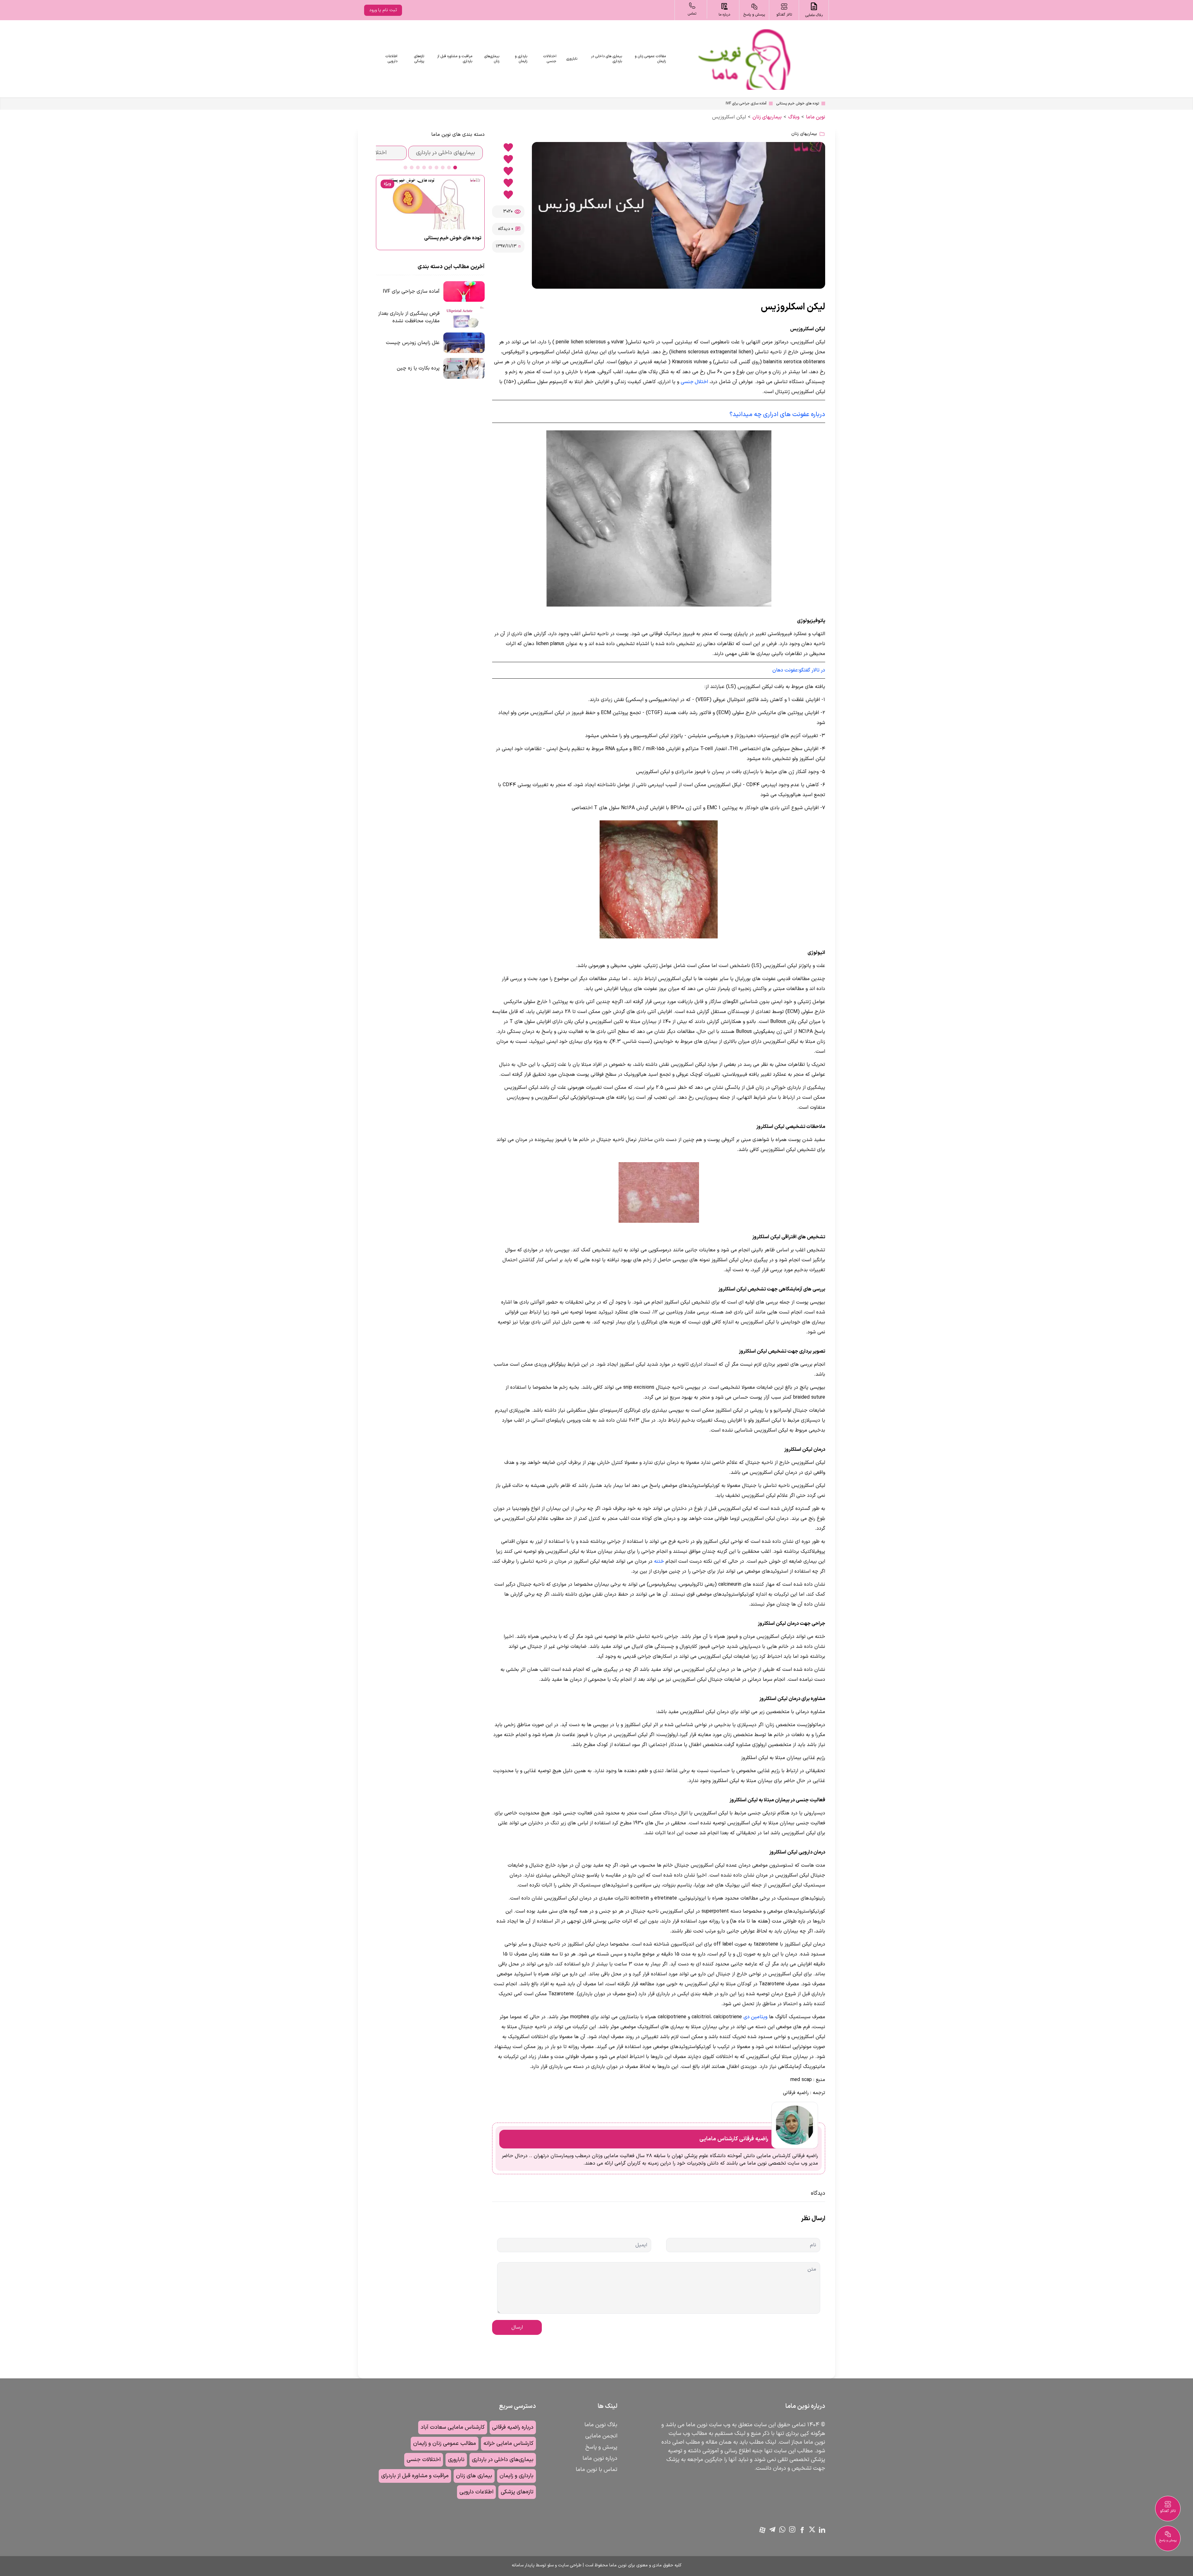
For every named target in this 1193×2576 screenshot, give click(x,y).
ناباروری (572, 59)
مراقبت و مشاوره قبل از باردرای (415, 2476)
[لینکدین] (822, 2530)
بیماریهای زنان (767, 117)
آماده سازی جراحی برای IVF (746, 103)
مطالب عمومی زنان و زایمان (445, 2443)
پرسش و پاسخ (601, 2447)
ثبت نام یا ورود (383, 10)
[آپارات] (762, 2530)
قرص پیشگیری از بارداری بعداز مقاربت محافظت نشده (409, 317)
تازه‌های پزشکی (419, 59)
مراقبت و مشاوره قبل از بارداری (455, 59)
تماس (692, 14)
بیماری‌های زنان (492, 59)
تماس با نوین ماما (596, 2470)
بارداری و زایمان (521, 59)
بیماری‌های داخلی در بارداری (503, 2460)
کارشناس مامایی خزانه (508, 2443)
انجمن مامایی (601, 2436)
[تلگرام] (772, 2529)
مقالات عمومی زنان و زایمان (650, 59)
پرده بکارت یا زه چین (418, 368)
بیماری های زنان (474, 2476)
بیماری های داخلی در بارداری (606, 59)
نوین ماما (816, 117)
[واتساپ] (782, 2529)
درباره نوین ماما (600, 2458)
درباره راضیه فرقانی (513, 2427)
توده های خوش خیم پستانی (798, 103)
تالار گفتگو (1168, 2511)
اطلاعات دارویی (391, 59)
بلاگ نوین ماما (601, 2425)
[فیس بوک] (802, 2530)
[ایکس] (812, 2529)
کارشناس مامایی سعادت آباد (453, 2427)
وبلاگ (794, 117)
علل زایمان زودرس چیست (413, 343)
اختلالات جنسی (550, 59)
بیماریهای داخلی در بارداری (446, 153)
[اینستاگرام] (792, 2529)
